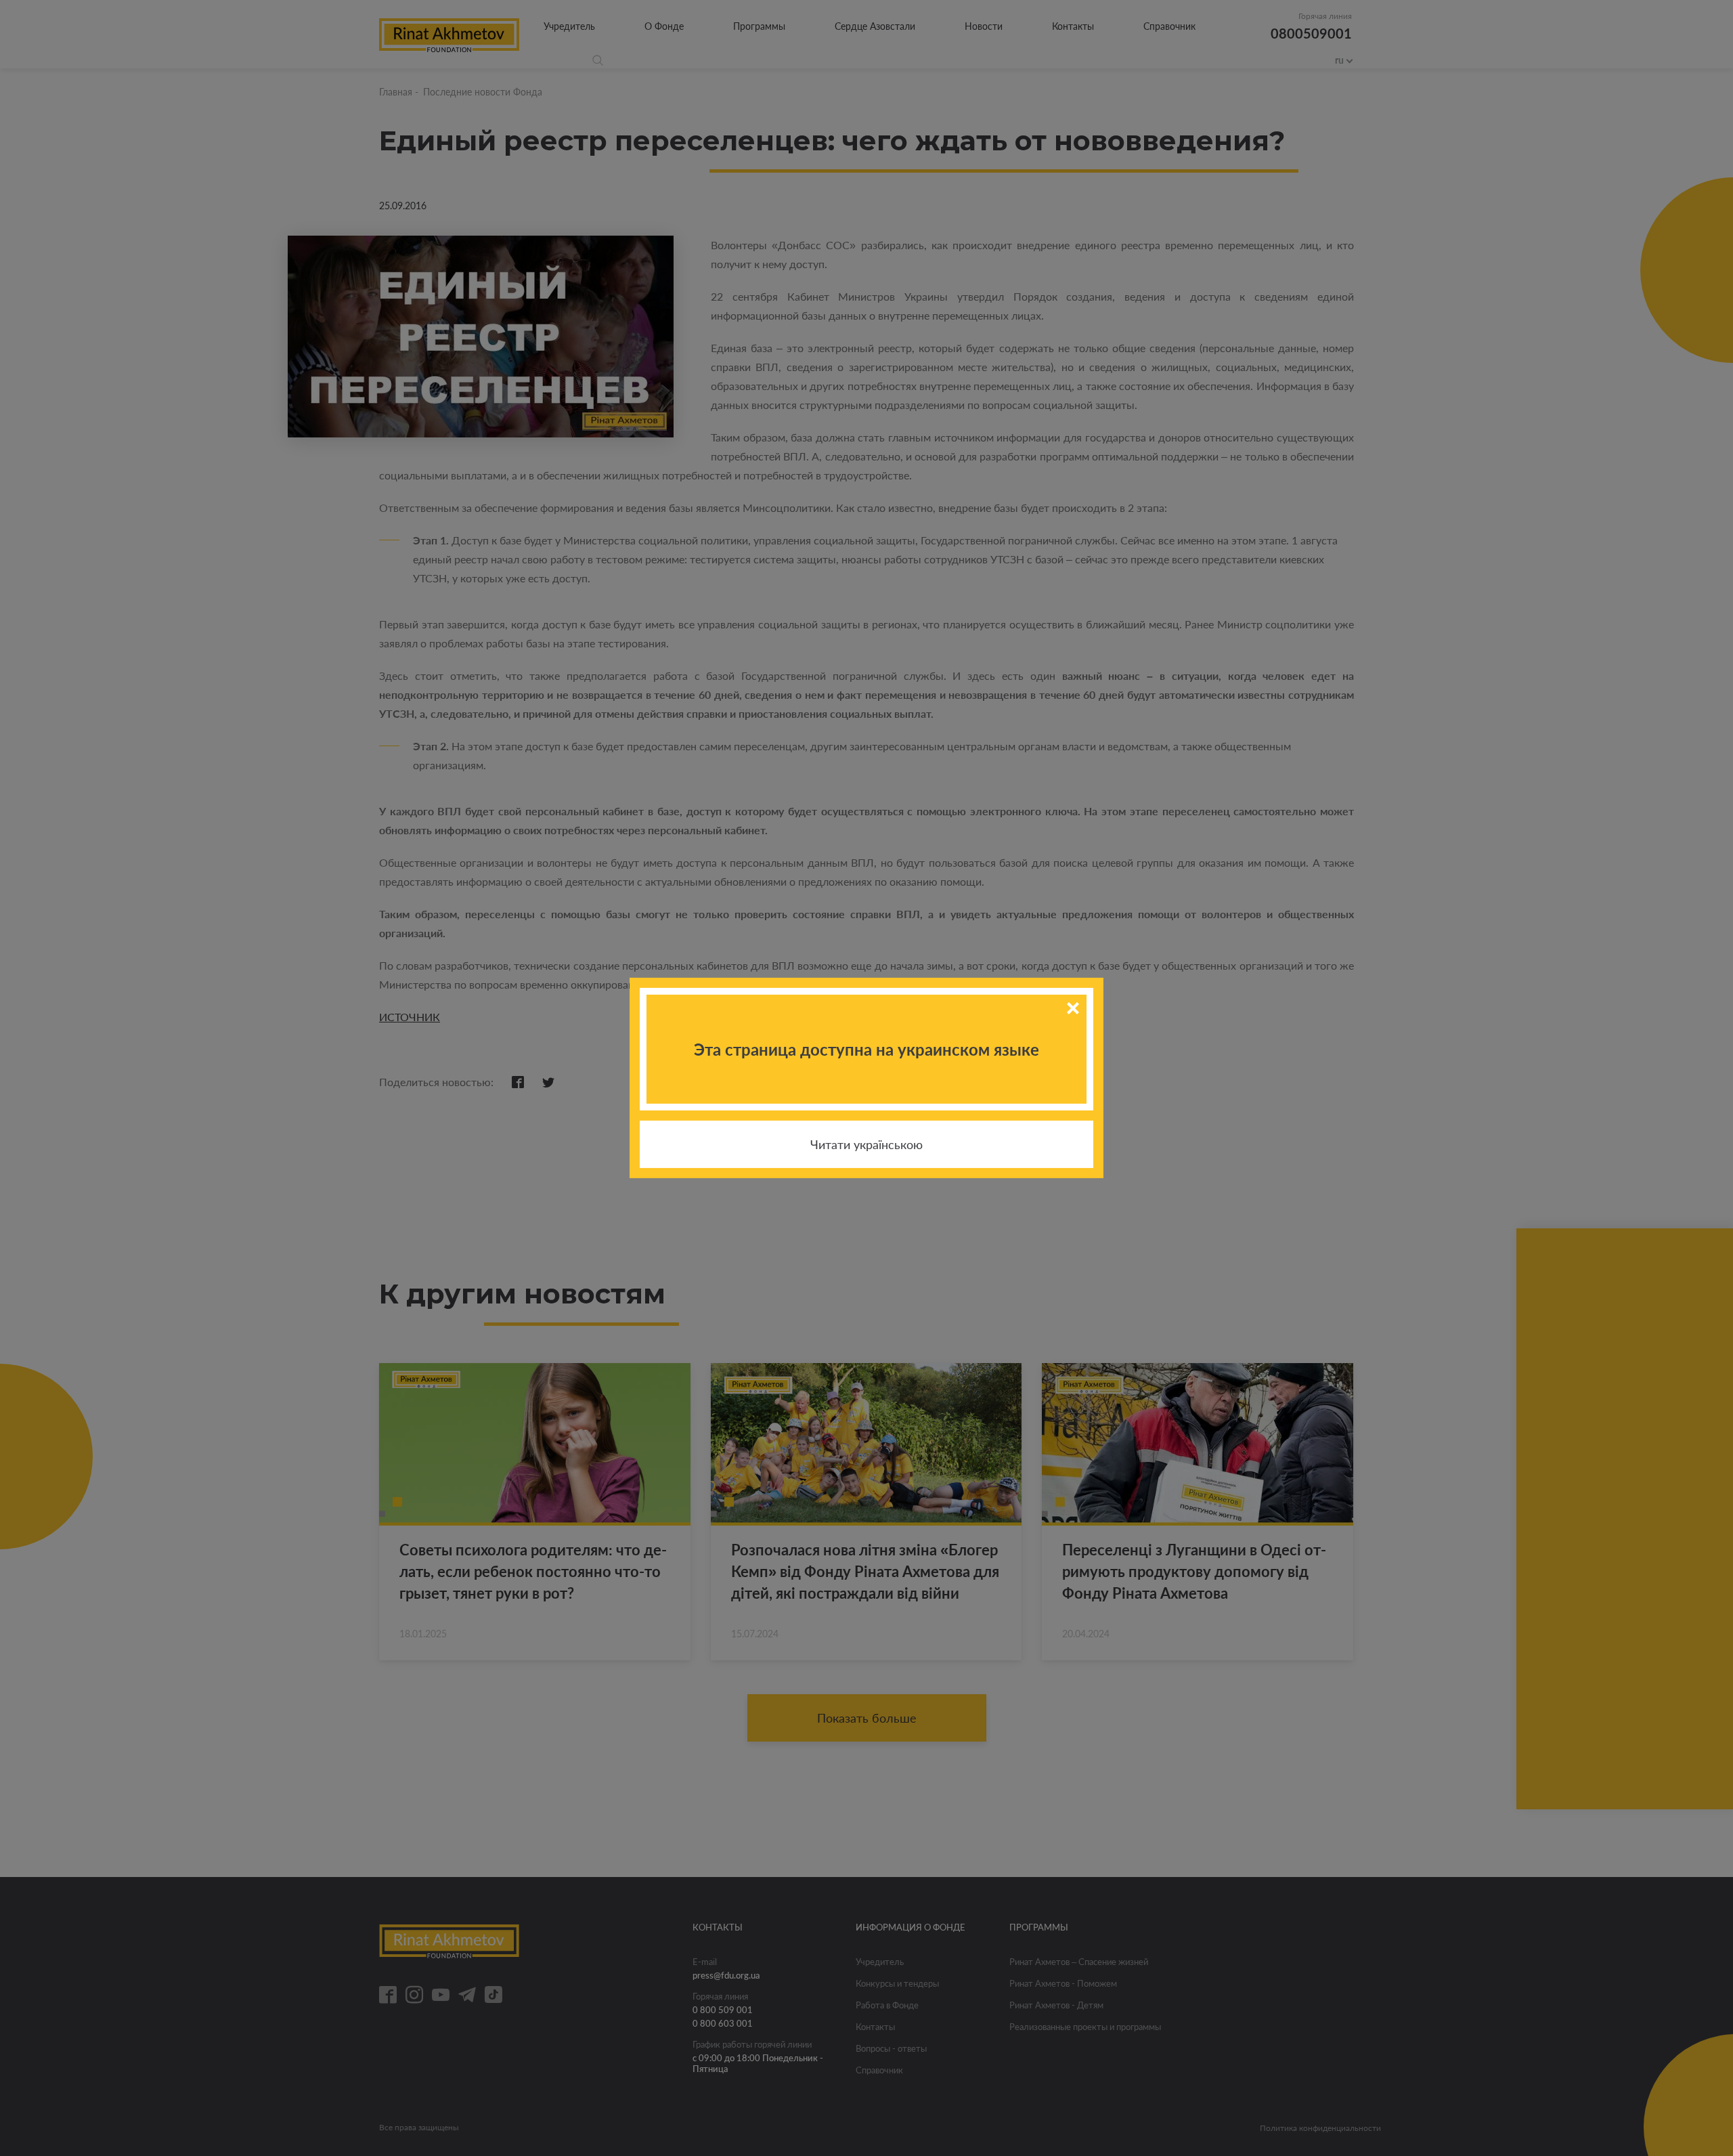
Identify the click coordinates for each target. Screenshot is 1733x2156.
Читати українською (866, 1144)
